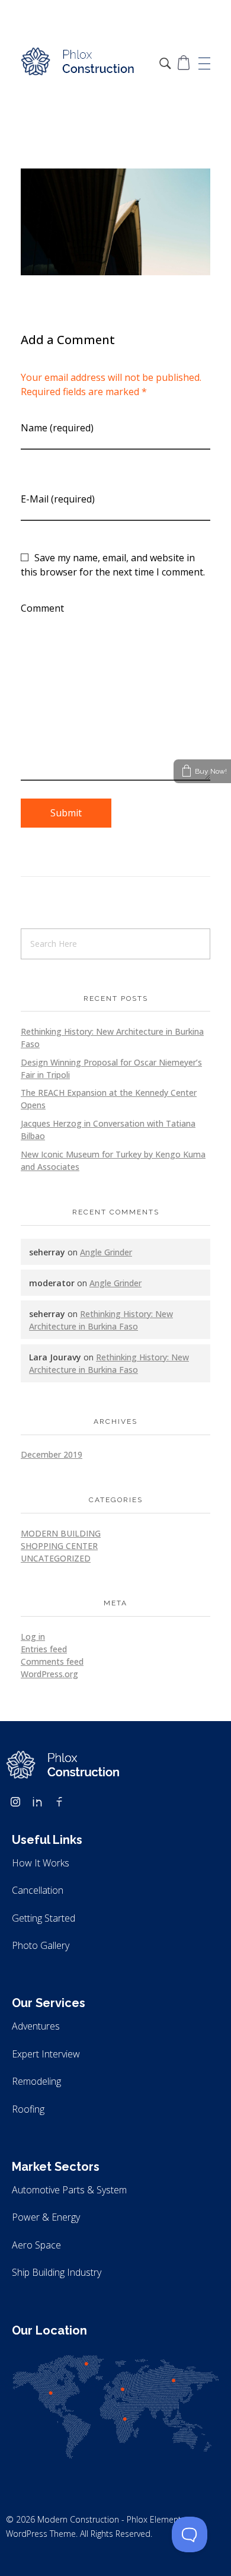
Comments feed (52, 1661)
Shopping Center (59, 1546)
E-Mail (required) (58, 499)
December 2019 (52, 1454)
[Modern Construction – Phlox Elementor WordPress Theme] (78, 62)
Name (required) (57, 428)
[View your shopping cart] (184, 63)
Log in (33, 1637)
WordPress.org (49, 1674)
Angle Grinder (106, 1252)
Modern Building (61, 1533)
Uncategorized (56, 1558)
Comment (42, 608)
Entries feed (44, 1649)
